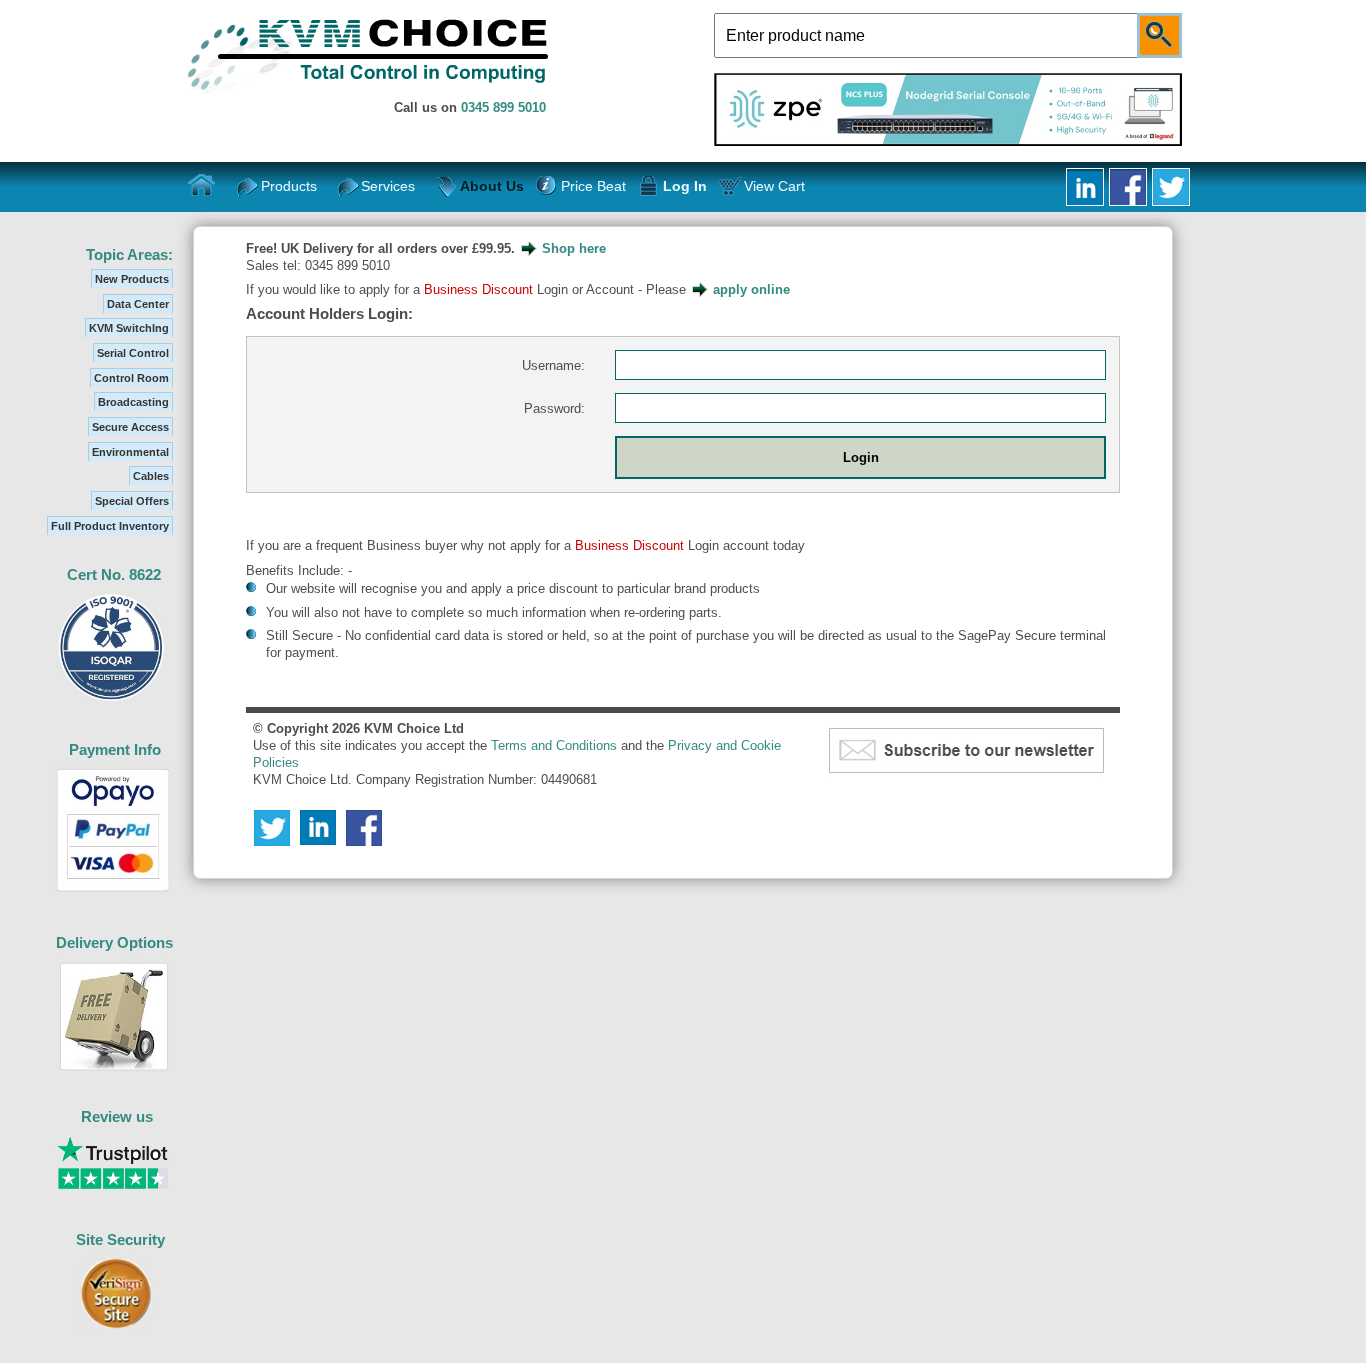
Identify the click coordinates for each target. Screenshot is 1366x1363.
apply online (751, 289)
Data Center (138, 304)
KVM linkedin (1085, 187)
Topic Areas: (129, 254)
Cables (151, 476)
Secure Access (130, 427)
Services (388, 186)
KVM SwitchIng (129, 328)
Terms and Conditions (554, 745)
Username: (553, 365)
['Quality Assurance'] (111, 700)
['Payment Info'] (113, 892)
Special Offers (132, 501)
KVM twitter (1171, 187)
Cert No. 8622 (114, 574)
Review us (117, 1116)
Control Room (131, 378)
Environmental (130, 452)
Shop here (574, 248)
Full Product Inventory (110, 526)
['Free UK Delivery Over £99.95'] (114, 1067)
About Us (492, 186)
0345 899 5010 (503, 107)
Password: (554, 408)
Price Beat (593, 186)
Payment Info (115, 749)
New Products (132, 279)
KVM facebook (1128, 187)
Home (202, 186)
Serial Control (133, 353)
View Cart (774, 186)
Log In (685, 186)
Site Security (120, 1239)
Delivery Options (114, 942)
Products (289, 186)
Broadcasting (133, 402)
